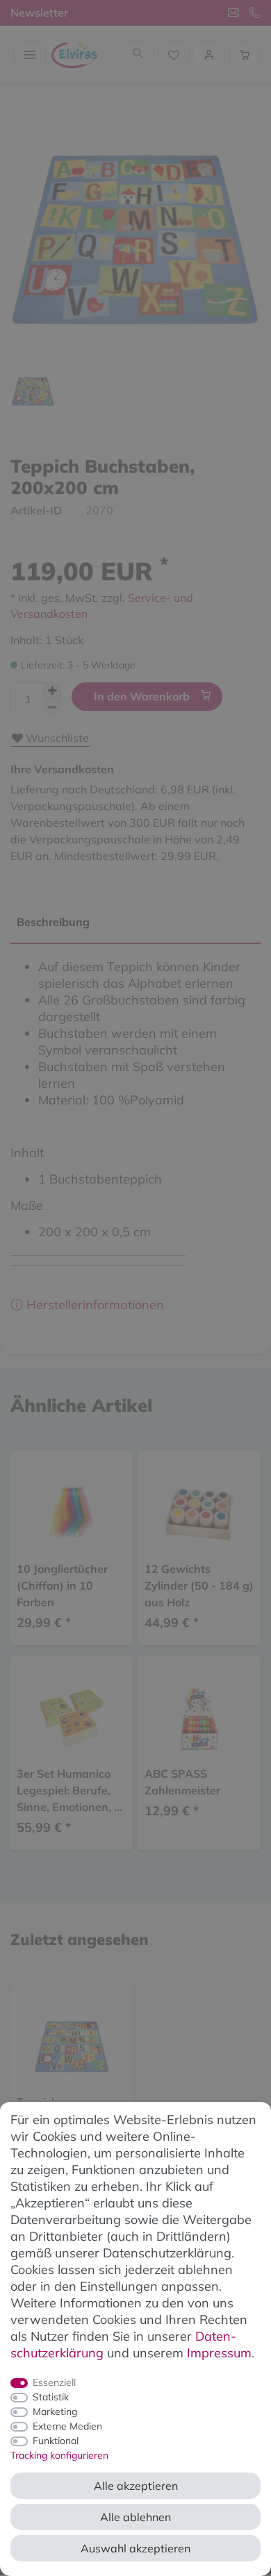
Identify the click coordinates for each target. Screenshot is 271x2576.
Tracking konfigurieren (59, 2455)
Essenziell (54, 2382)
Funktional (56, 2441)
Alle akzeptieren (136, 2486)
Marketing (55, 2411)
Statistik (51, 2397)
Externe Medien (67, 2426)
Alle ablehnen (135, 2517)
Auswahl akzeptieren (135, 2548)
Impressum (219, 2353)
